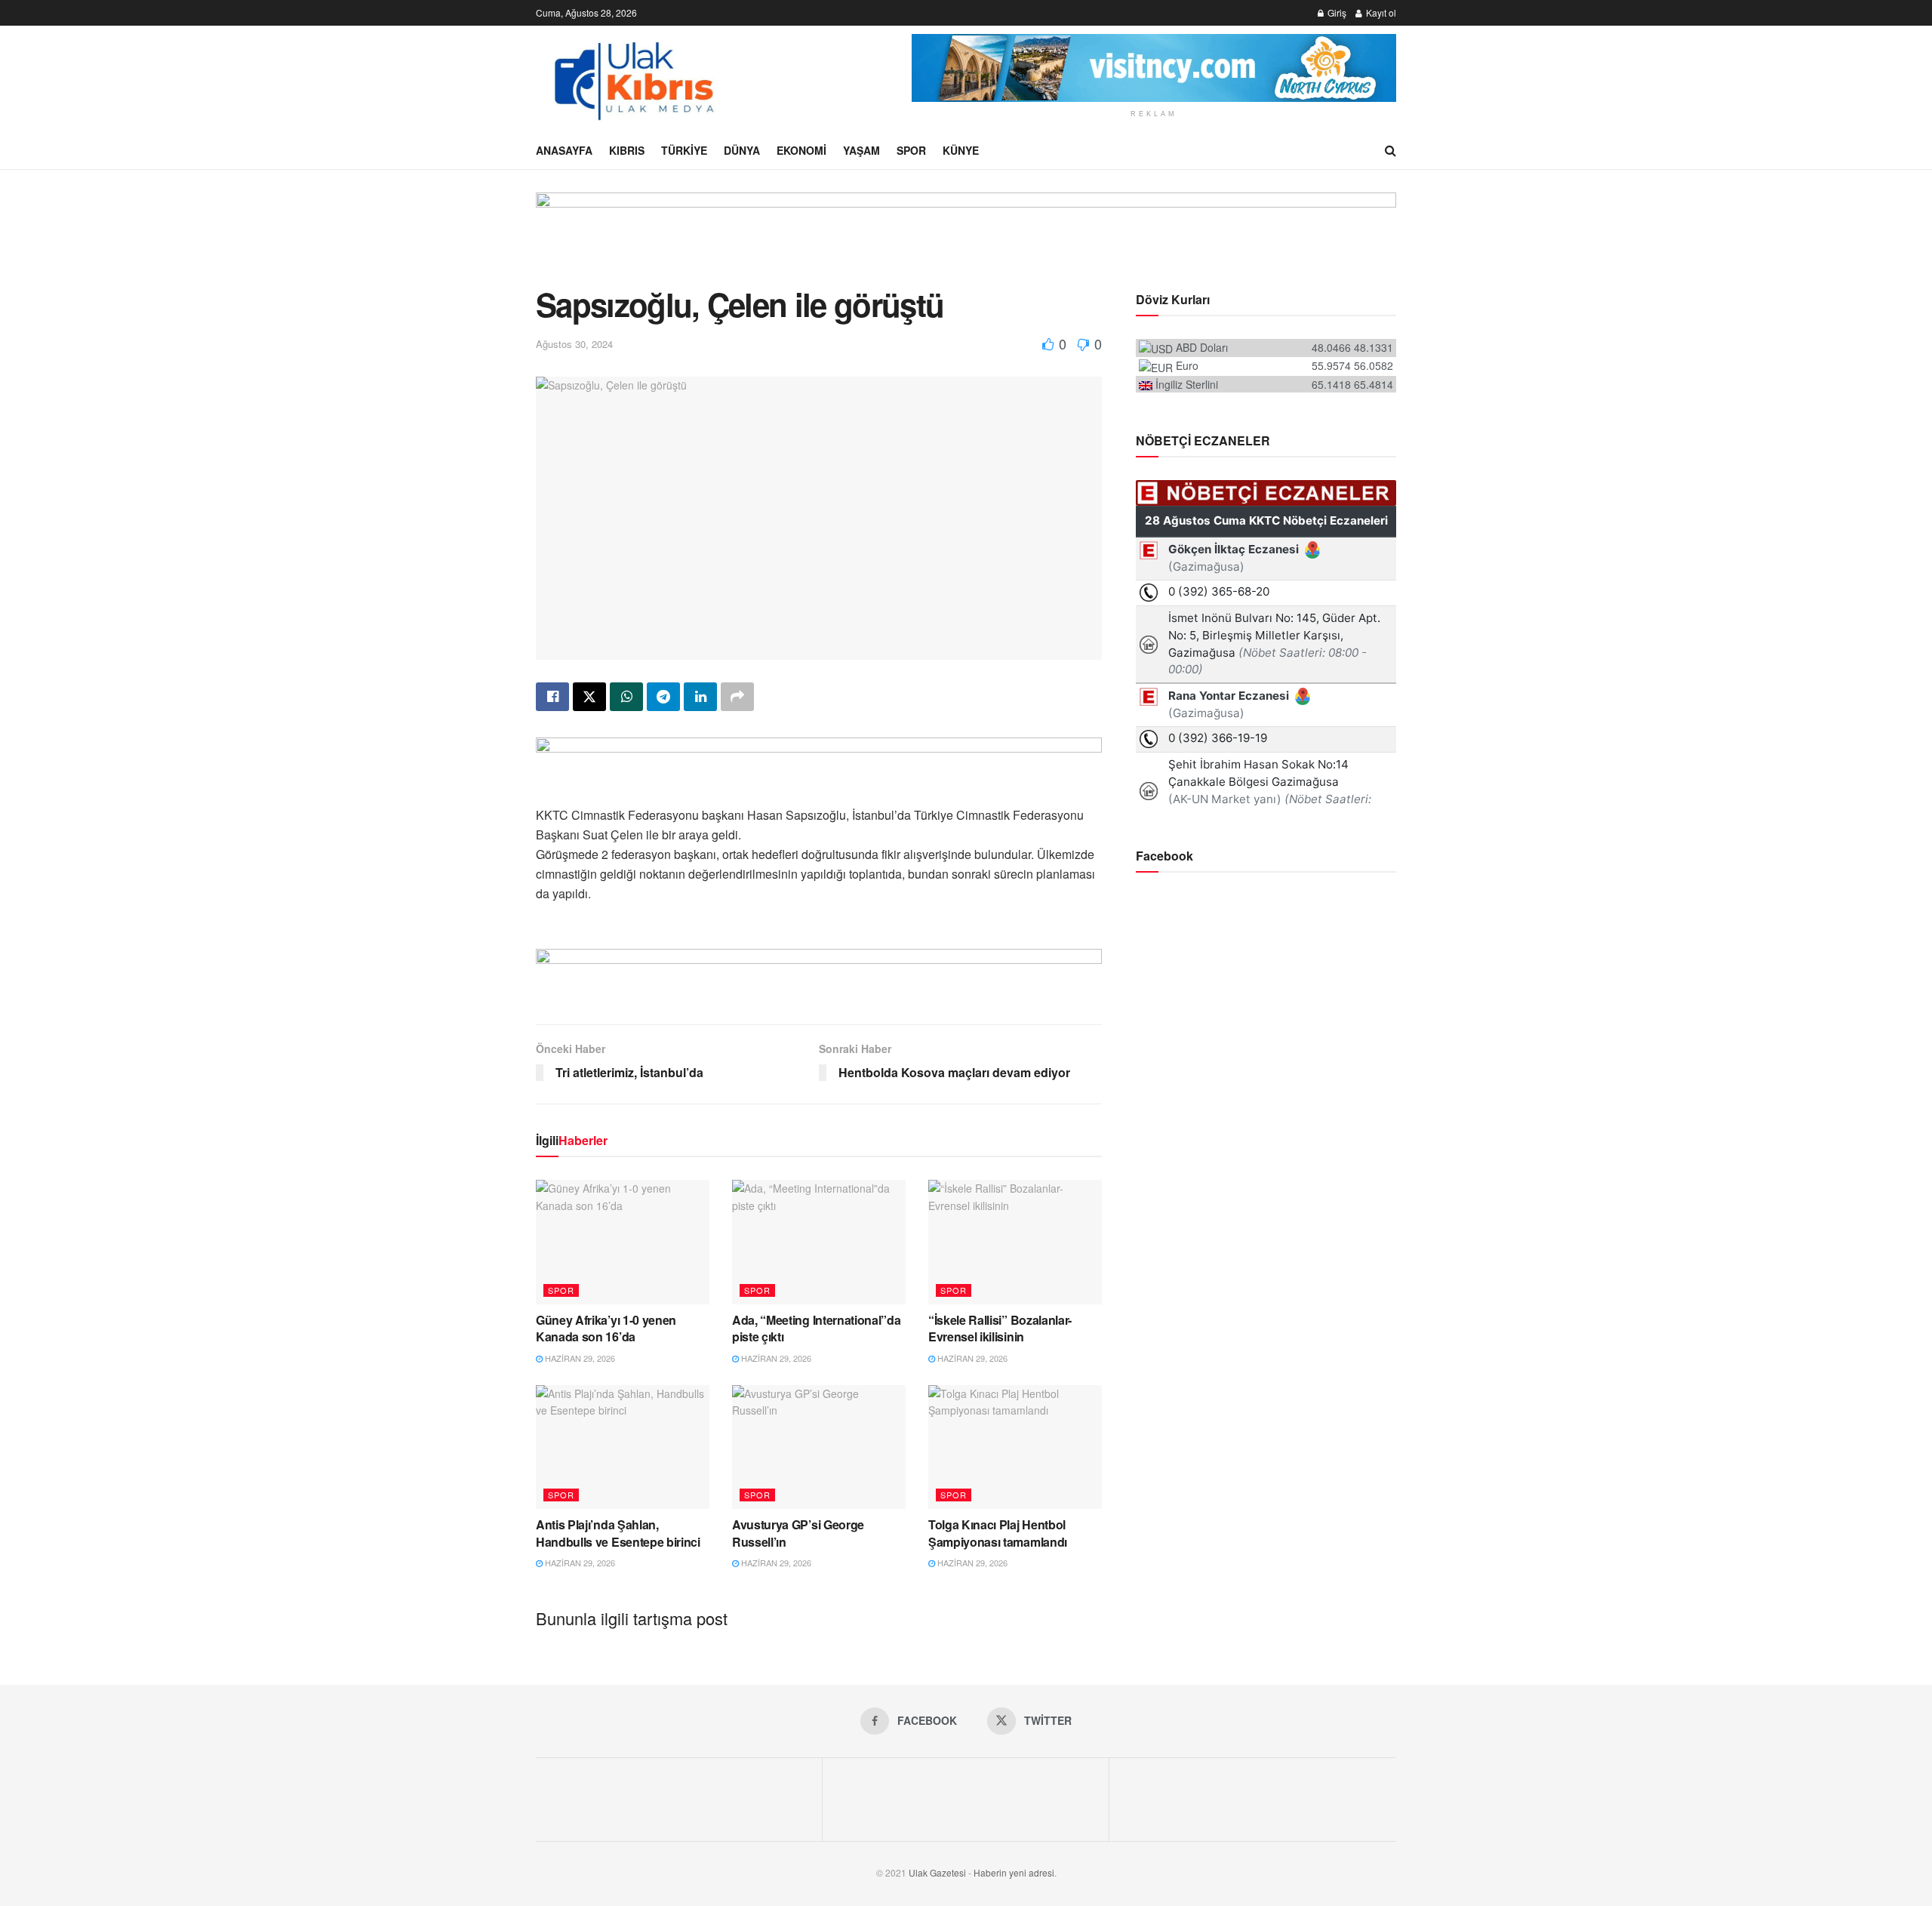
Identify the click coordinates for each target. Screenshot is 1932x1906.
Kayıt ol (1380, 12)
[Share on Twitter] (589, 697)
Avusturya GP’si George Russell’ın (798, 1533)
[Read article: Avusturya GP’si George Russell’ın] (819, 1447)
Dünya (742, 150)
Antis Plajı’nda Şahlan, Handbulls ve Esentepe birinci (618, 1533)
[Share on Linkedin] (700, 697)
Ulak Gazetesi (937, 1872)
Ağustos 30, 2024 (574, 344)
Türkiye (684, 150)
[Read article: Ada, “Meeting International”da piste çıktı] (819, 1242)
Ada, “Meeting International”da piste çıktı (816, 1328)
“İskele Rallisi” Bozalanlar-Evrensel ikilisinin (1000, 1328)
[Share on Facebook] (552, 697)
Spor (911, 150)
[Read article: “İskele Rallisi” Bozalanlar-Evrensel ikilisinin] (1015, 1242)
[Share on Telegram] (663, 697)
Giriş (1336, 12)
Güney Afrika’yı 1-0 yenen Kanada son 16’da (606, 1328)
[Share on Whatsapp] (626, 697)
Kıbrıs (627, 150)
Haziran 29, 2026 (579, 1358)
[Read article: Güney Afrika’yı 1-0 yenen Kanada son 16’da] (623, 1242)
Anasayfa (564, 150)
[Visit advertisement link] (1154, 68)
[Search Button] (1391, 150)
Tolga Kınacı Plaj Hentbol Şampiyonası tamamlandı (998, 1533)
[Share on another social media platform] (737, 697)
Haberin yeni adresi (1014, 1872)
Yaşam (861, 150)
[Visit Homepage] (632, 79)
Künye (961, 150)
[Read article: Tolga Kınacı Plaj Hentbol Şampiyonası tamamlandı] (1015, 1447)
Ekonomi (801, 150)
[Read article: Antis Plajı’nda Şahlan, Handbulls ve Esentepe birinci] (623, 1447)
